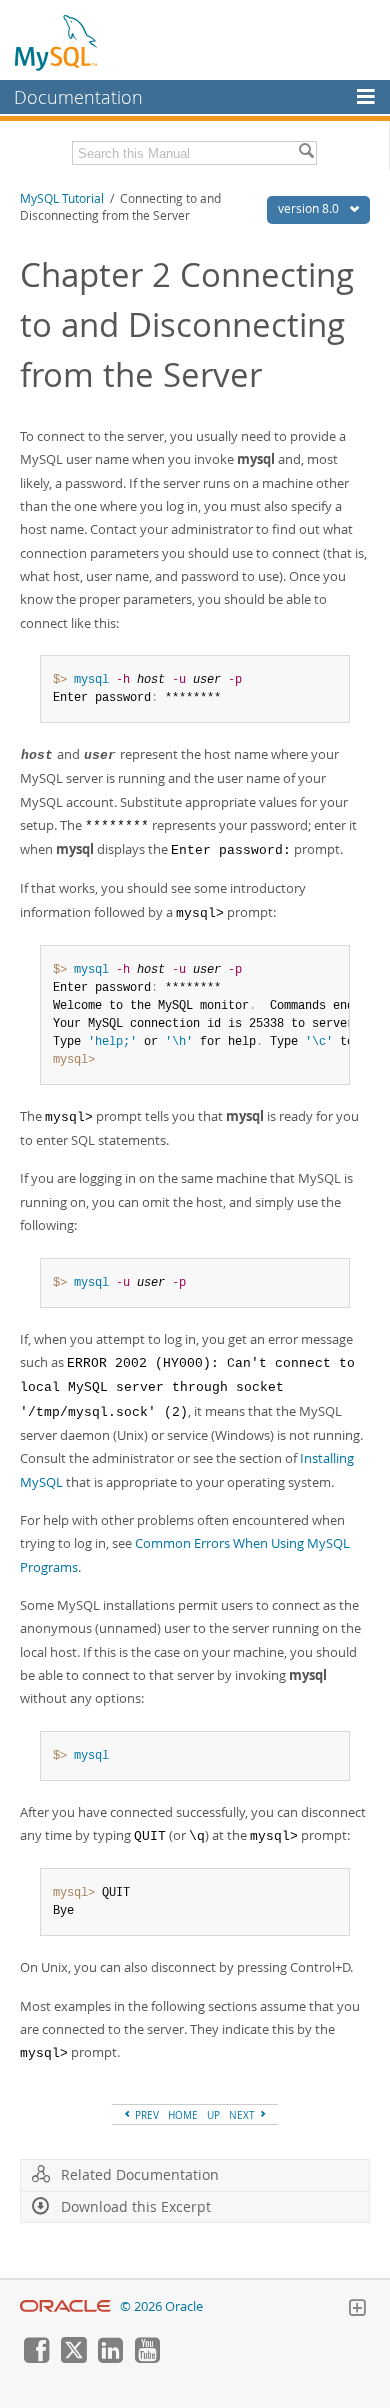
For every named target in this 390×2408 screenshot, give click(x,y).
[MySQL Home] (57, 42)
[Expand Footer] (357, 2310)
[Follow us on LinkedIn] (110, 2358)
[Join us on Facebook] (36, 2358)
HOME (183, 2115)
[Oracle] (65, 2306)
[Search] (306, 153)
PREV (145, 2115)
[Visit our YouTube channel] (147, 2358)
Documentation (78, 97)
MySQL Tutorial (62, 198)
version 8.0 (310, 208)
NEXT (243, 2115)
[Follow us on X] (73, 2358)
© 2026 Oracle (161, 2306)
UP (213, 2115)
